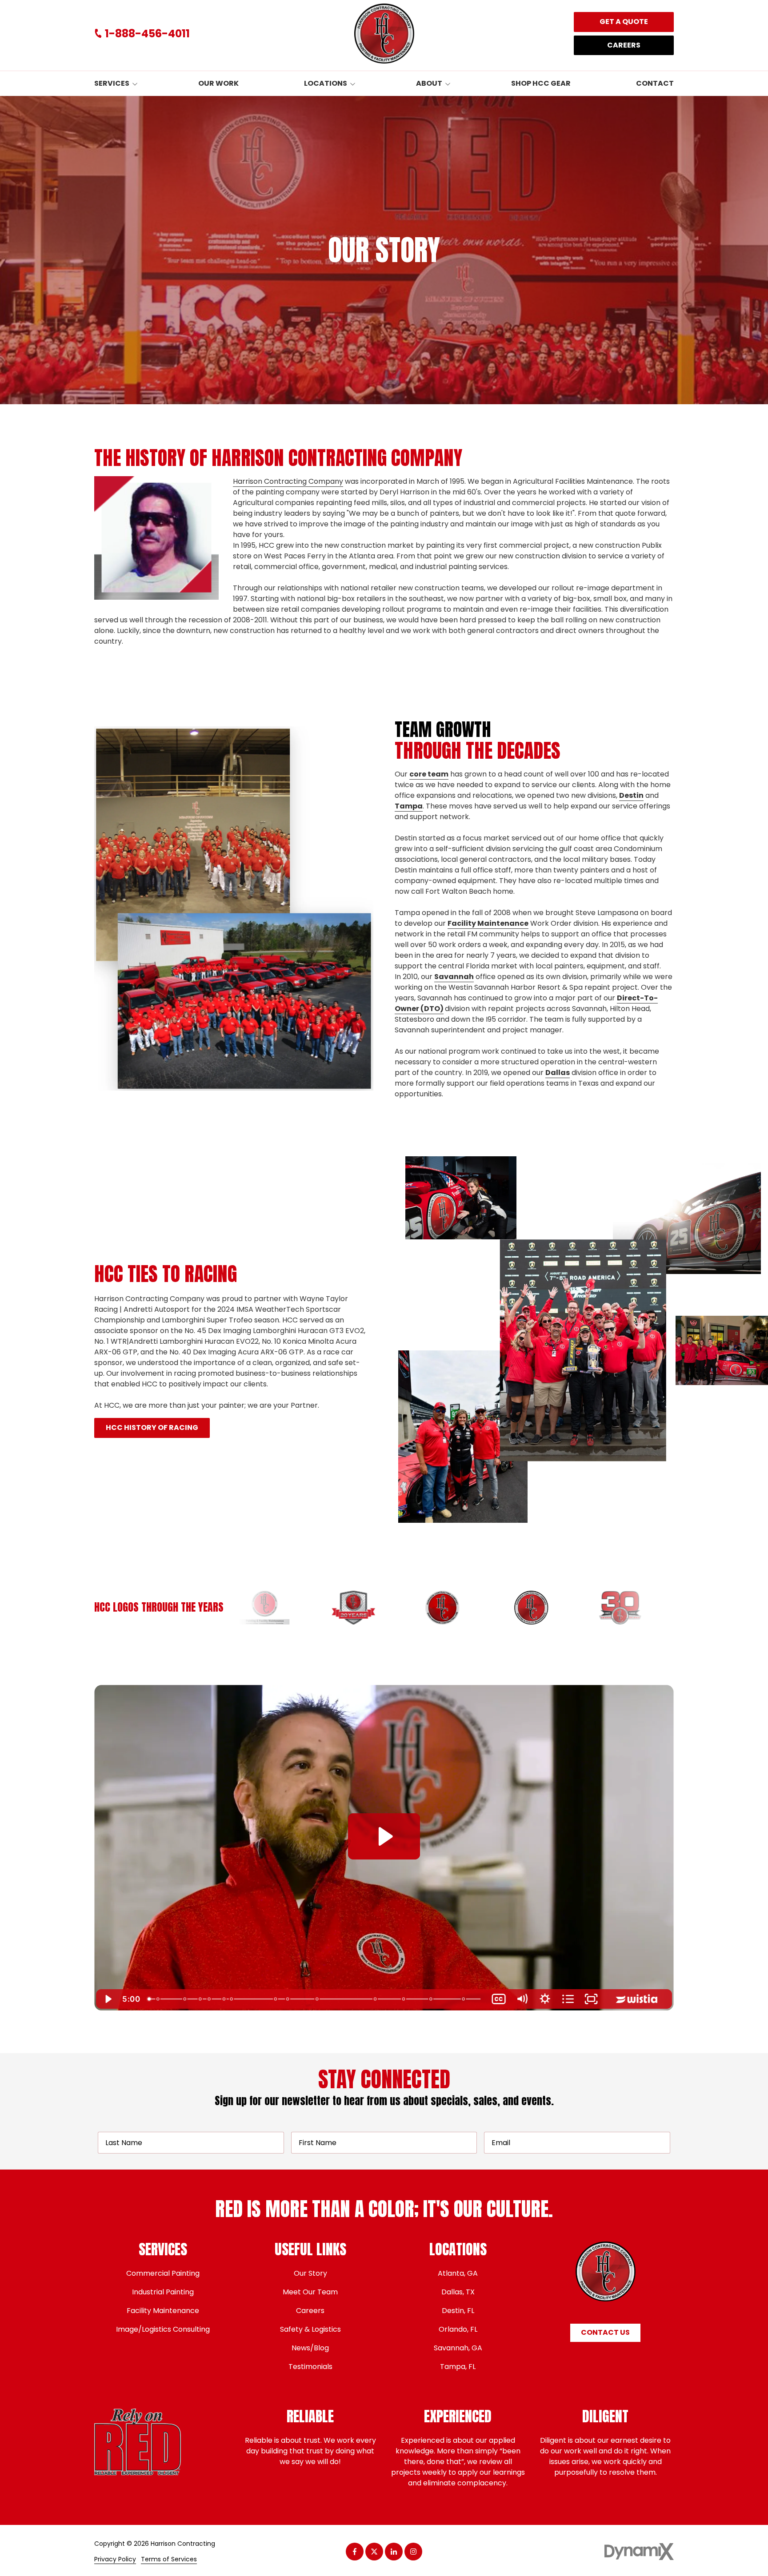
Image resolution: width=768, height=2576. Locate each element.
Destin (631, 795)
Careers (624, 45)
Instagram (413, 2552)
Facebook (355, 2552)
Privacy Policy (115, 2559)
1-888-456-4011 (147, 34)
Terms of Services (169, 2559)
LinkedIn (394, 2552)
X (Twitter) (374, 2552)
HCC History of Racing (152, 1427)
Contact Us (605, 2332)
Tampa (409, 806)
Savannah (454, 977)
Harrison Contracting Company (288, 481)
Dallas (558, 1073)
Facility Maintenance (488, 923)
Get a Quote (624, 22)
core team (429, 774)
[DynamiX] (639, 2551)
